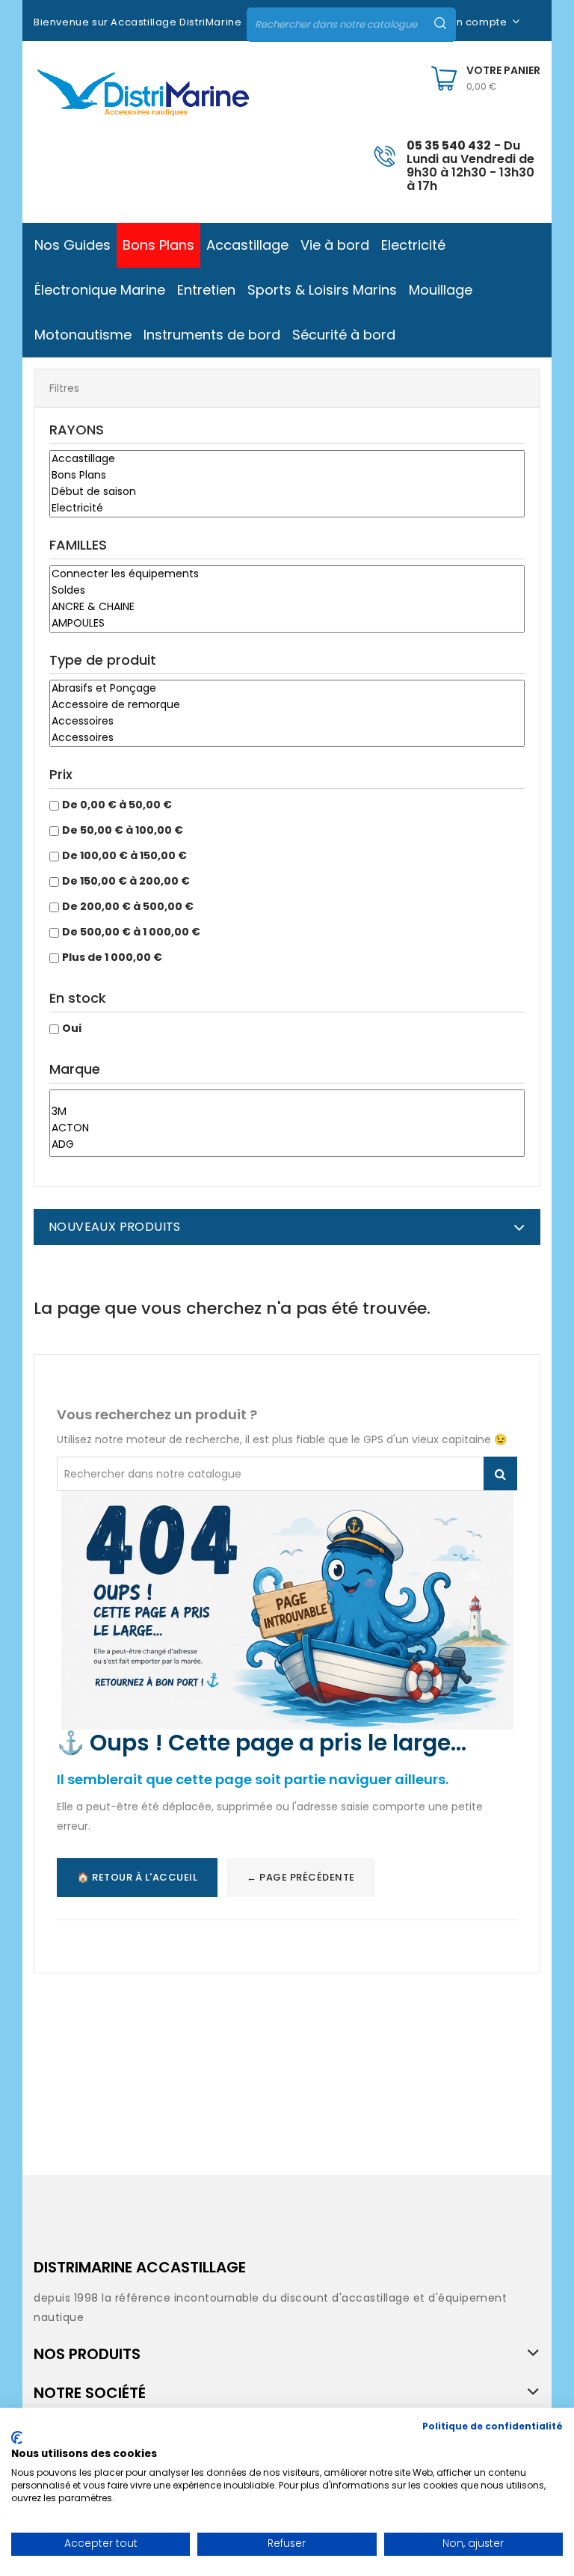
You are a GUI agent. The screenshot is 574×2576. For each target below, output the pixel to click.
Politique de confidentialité (493, 2426)
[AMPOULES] (287, 624)
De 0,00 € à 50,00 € (117, 805)
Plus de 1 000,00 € (112, 957)
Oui (72, 1028)
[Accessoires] (287, 722)
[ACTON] (287, 1128)
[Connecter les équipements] (287, 574)
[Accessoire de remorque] (287, 705)
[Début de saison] (287, 492)
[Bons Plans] (287, 476)
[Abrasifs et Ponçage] (287, 689)
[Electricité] (287, 508)
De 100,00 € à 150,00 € (124, 855)
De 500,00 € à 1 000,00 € (131, 932)
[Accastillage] (287, 459)
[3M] (287, 1112)
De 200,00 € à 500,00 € (128, 906)
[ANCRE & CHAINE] (287, 607)
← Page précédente (301, 1877)
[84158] (287, 1097)
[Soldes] (287, 591)
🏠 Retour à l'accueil (137, 1877)
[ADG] (287, 1145)
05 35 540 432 (449, 145)
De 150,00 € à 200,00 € (126, 881)
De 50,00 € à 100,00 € (123, 830)
